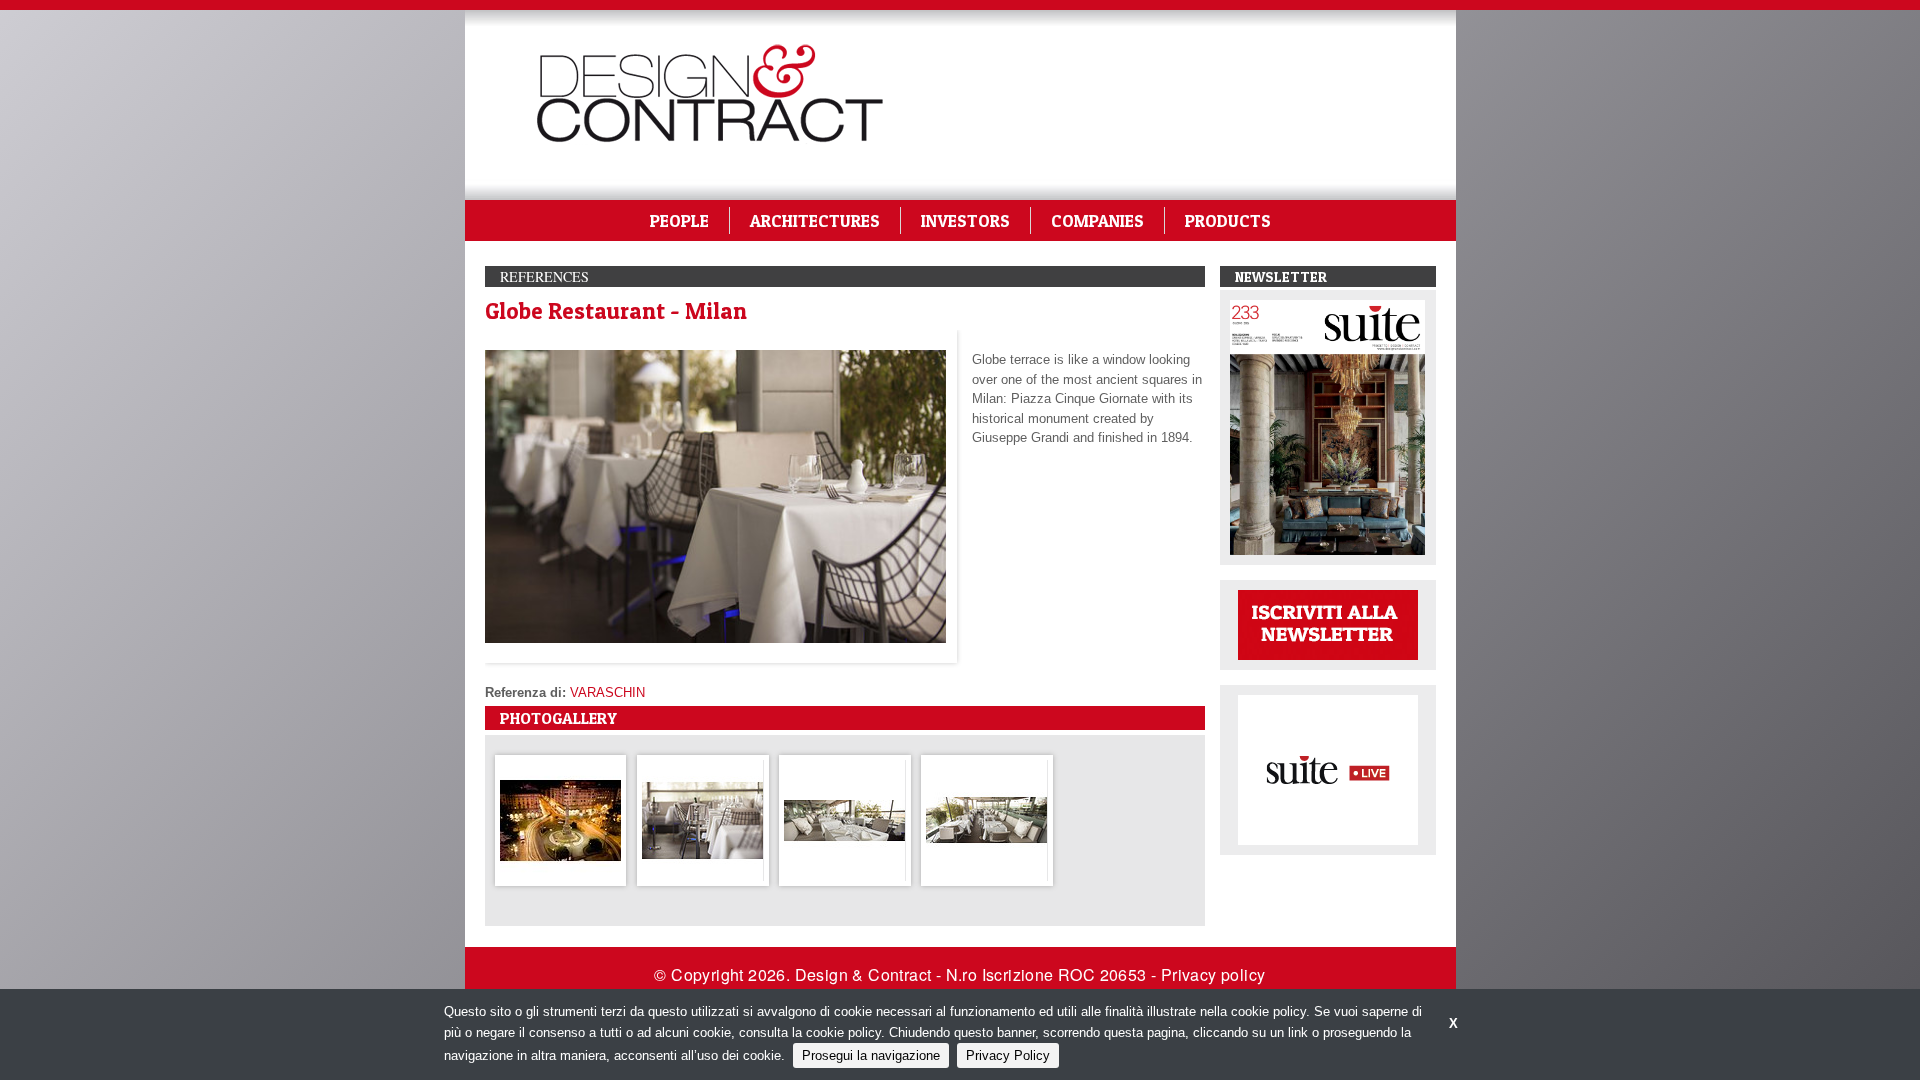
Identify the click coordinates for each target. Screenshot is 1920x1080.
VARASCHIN (607, 692)
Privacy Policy (1008, 1055)
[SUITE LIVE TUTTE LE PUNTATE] (1328, 768)
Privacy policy (1213, 974)
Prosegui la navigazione (871, 1055)
